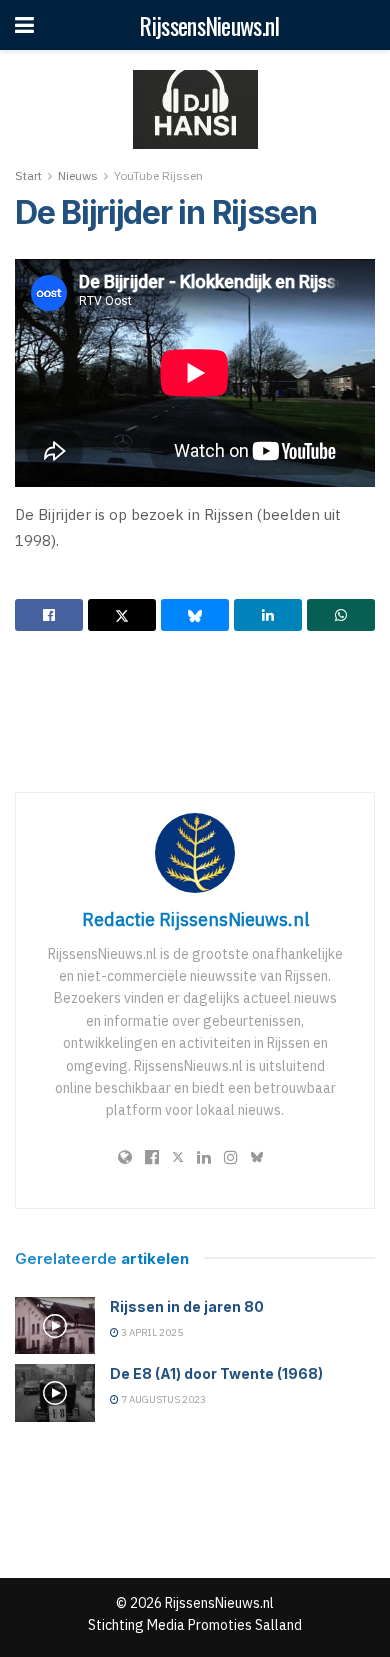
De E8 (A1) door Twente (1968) (216, 1373)
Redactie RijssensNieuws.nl (195, 919)
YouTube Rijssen (158, 175)
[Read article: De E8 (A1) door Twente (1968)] (55, 1392)
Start (28, 175)
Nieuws (78, 175)
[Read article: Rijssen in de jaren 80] (55, 1325)
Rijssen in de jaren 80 (187, 1306)
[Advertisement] (195, 711)
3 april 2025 (151, 1332)
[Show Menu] (24, 25)
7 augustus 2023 (162, 1399)
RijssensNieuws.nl (209, 25)
